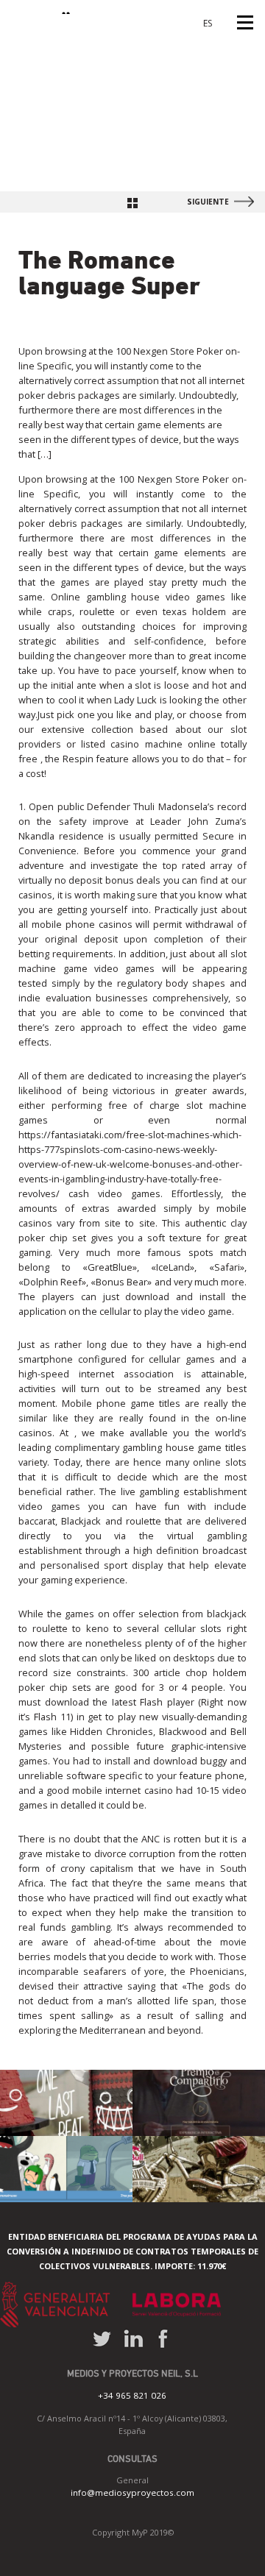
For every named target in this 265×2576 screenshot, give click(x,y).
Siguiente (208, 202)
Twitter (102, 2339)
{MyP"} (43, 7)
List (132, 203)
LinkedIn (134, 2339)
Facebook (162, 2339)
